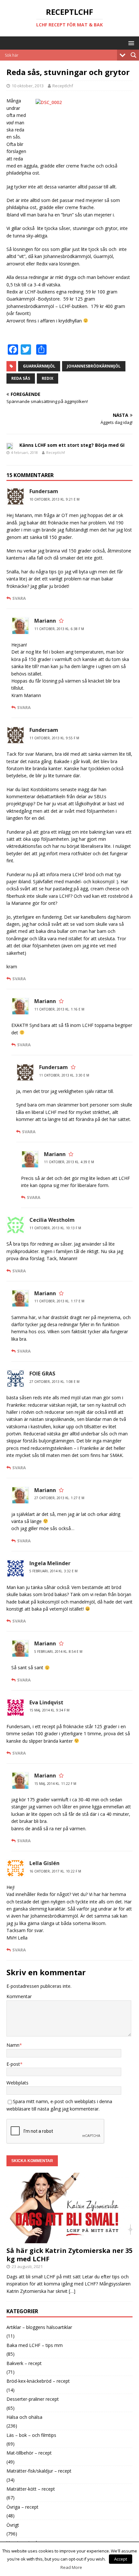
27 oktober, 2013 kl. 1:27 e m (59, 1498)
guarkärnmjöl (39, 366)
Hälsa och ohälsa (24, 2417)
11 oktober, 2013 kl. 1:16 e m (59, 1009)
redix (48, 378)
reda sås (21, 378)
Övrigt (13, 2525)
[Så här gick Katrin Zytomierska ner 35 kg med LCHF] (69, 2240)
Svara (19, 598)
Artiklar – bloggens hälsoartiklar (39, 2327)
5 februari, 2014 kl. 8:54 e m (58, 1652)
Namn (13, 2045)
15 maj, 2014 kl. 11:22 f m (55, 1784)
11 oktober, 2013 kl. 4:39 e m (69, 1162)
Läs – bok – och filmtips (31, 2435)
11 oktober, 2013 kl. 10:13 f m (55, 1228)
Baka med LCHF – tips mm (35, 2345)
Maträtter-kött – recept (31, 2489)
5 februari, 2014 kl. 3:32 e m (53, 1571)
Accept (121, 2559)
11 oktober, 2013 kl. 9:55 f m (54, 738)
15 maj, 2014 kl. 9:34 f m (49, 1710)
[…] (72, 2291)
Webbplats (17, 2083)
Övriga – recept (22, 2507)
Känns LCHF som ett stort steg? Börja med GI (72, 445)
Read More (71, 2567)
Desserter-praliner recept (33, 2399)
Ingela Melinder (50, 1563)
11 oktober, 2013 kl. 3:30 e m (64, 1075)
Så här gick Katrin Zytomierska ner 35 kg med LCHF (69, 2255)
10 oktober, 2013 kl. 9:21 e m (54, 499)
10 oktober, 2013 (28, 86)
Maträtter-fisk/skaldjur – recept (39, 2471)
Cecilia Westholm (52, 1220)
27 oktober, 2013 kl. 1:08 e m (54, 1382)
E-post (13, 2064)
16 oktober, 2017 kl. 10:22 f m (55, 1871)
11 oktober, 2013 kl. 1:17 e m (59, 1301)
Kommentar (19, 1996)
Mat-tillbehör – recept (29, 2453)
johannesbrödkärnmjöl (94, 366)
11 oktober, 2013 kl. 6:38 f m (59, 629)
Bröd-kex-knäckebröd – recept (38, 2381)
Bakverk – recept (24, 2363)
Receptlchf (63, 86)
